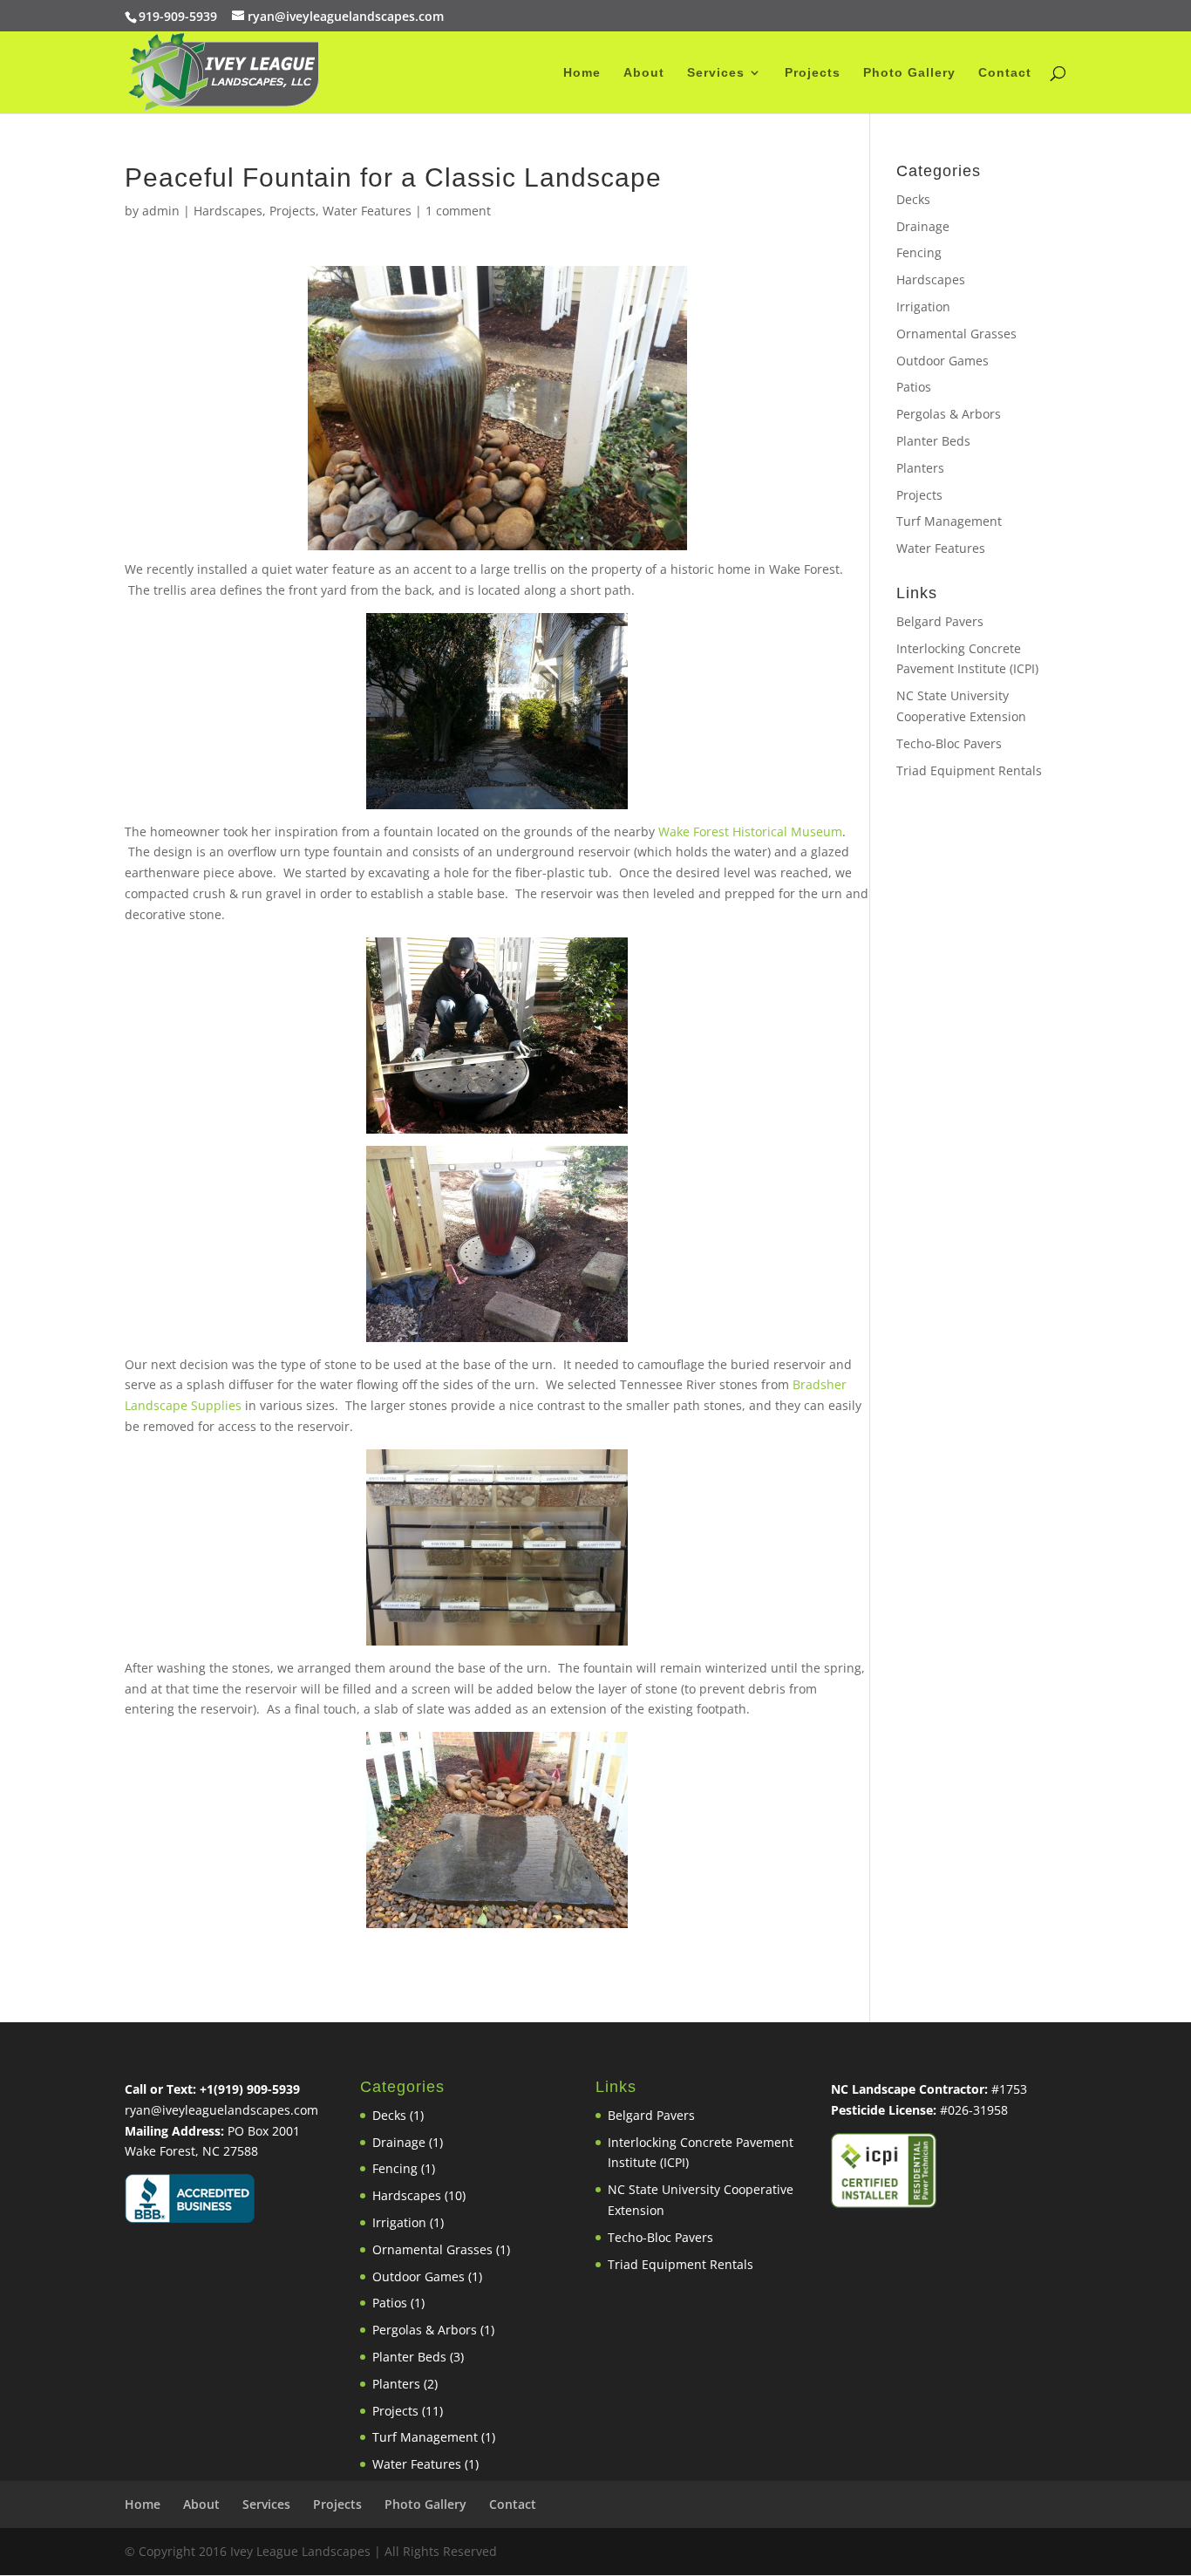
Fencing (919, 252)
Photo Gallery (909, 73)
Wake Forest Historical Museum (750, 831)
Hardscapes (228, 211)
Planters (920, 468)
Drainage (923, 226)
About (644, 73)
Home (582, 73)
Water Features (367, 211)
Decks (913, 199)
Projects (813, 73)
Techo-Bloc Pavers (949, 743)
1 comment (458, 211)
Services (716, 73)
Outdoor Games (943, 361)
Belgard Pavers (940, 621)
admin (161, 211)
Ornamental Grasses (956, 334)
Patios (914, 387)
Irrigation (923, 307)
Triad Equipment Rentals (969, 770)
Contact (1005, 73)
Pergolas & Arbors (949, 414)
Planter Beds (933, 441)
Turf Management (949, 521)
